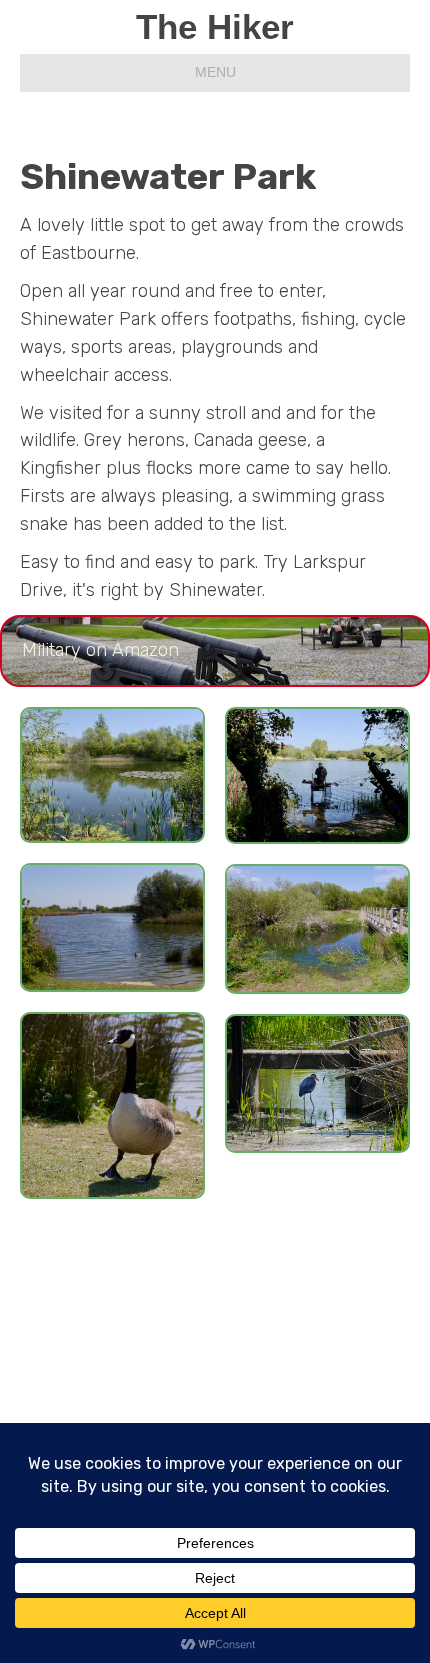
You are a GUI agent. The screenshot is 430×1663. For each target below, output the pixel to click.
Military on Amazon (100, 650)
